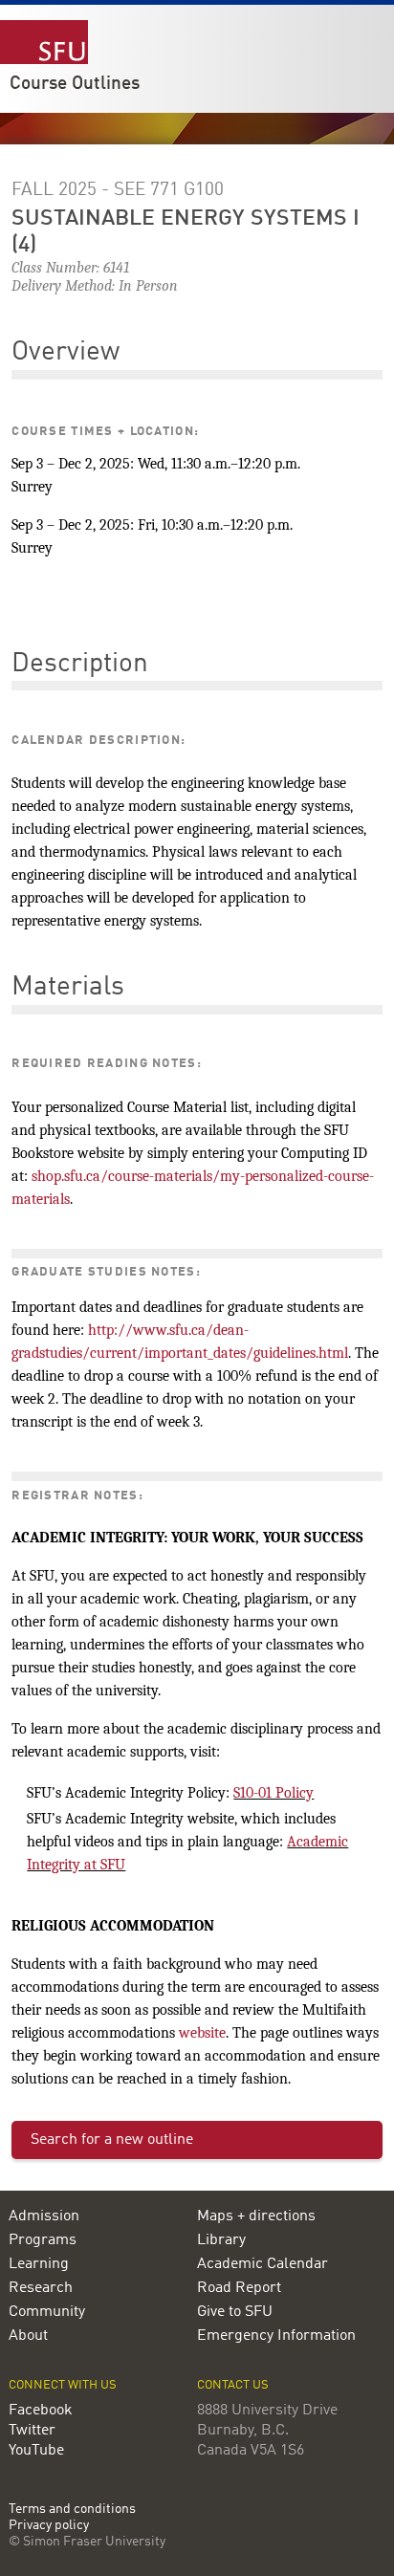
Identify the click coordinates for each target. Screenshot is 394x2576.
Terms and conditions (72, 2510)
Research (41, 2288)
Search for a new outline (112, 2140)
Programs (43, 2240)
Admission (44, 2216)
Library (221, 2240)
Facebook (41, 2411)
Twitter (32, 2431)
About (28, 2336)
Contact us (233, 2385)
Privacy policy (49, 2526)
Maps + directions (256, 2216)
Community (47, 2312)
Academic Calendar (263, 2264)
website (202, 2033)
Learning (39, 2264)
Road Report (239, 2288)
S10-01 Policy (274, 1793)
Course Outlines (75, 84)
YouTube (36, 2451)
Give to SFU (235, 2312)
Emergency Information (276, 2336)
